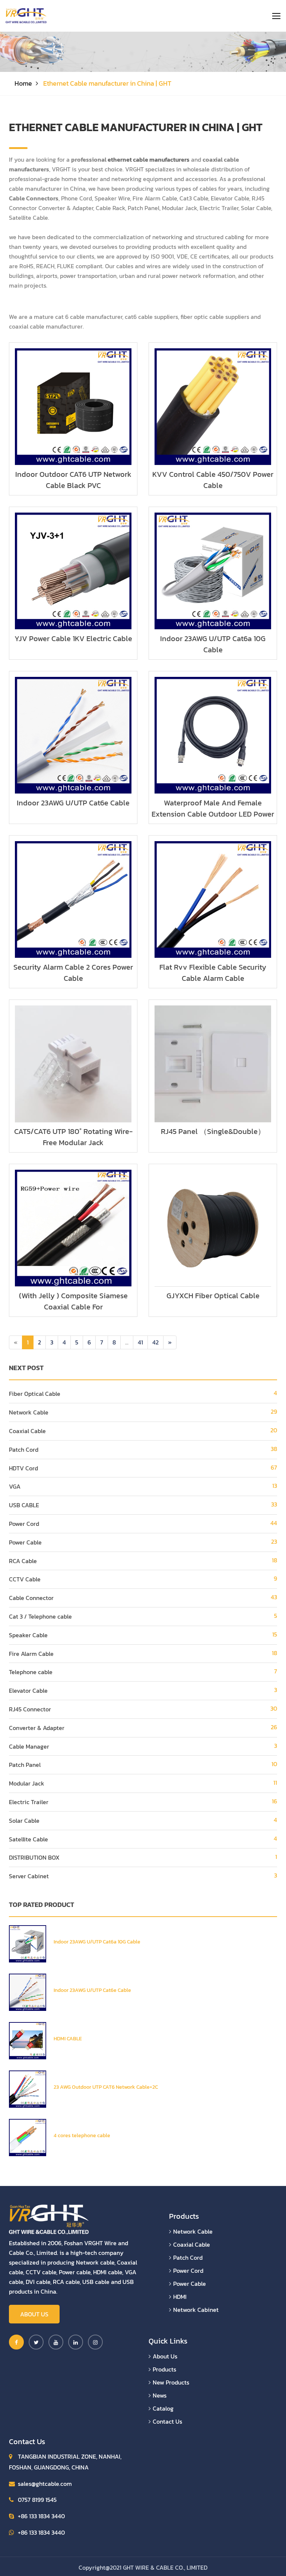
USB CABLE (24, 1505)
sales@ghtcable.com (45, 2484)
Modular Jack (27, 1783)
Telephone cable (31, 1672)
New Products (171, 2382)
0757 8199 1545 (37, 2500)
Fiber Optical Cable (35, 1394)
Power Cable (25, 1542)
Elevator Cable (28, 1691)
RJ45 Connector (30, 1709)
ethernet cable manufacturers (149, 159)
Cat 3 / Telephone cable (40, 1616)
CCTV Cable (25, 1579)
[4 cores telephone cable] (28, 2137)
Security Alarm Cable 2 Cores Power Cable (73, 973)
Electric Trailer (29, 1802)
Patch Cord (24, 1449)
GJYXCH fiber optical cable (213, 1296)
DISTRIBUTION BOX (34, 1857)
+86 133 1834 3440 (41, 2516)
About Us (34, 2314)
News (160, 2395)
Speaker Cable (28, 1635)
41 (140, 1342)
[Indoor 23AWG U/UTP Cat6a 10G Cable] (28, 1943)
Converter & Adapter (37, 1728)
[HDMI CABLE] (28, 2040)
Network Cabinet (196, 2310)
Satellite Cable (28, 1839)
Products (164, 2369)
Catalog (163, 2408)
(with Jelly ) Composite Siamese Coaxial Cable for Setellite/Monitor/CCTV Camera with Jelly (73, 1312)
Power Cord (24, 1524)
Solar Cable (24, 1821)
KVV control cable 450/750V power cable (213, 480)
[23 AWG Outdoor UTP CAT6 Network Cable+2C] (28, 2088)
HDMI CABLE (68, 2039)
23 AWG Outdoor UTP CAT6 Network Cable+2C (106, 2087)
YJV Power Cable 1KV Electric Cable (73, 639)
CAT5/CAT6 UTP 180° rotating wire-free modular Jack (73, 1137)
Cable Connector (31, 1598)
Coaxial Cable (27, 1431)
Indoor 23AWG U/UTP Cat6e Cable (73, 803)
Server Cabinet (29, 1876)
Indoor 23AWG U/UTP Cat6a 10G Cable (213, 644)
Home (23, 83)
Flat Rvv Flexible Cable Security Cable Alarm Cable (213, 973)
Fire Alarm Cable (31, 1654)
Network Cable (29, 1412)
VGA (15, 1486)
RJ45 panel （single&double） (213, 1131)
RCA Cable (23, 1561)
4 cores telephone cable (82, 2135)
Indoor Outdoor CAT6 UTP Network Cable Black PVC (73, 480)
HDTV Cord (23, 1468)
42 (155, 1342)
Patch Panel (25, 1765)
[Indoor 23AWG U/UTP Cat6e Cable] (28, 1992)
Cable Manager (29, 1746)
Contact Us (167, 2421)
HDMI (180, 2297)
